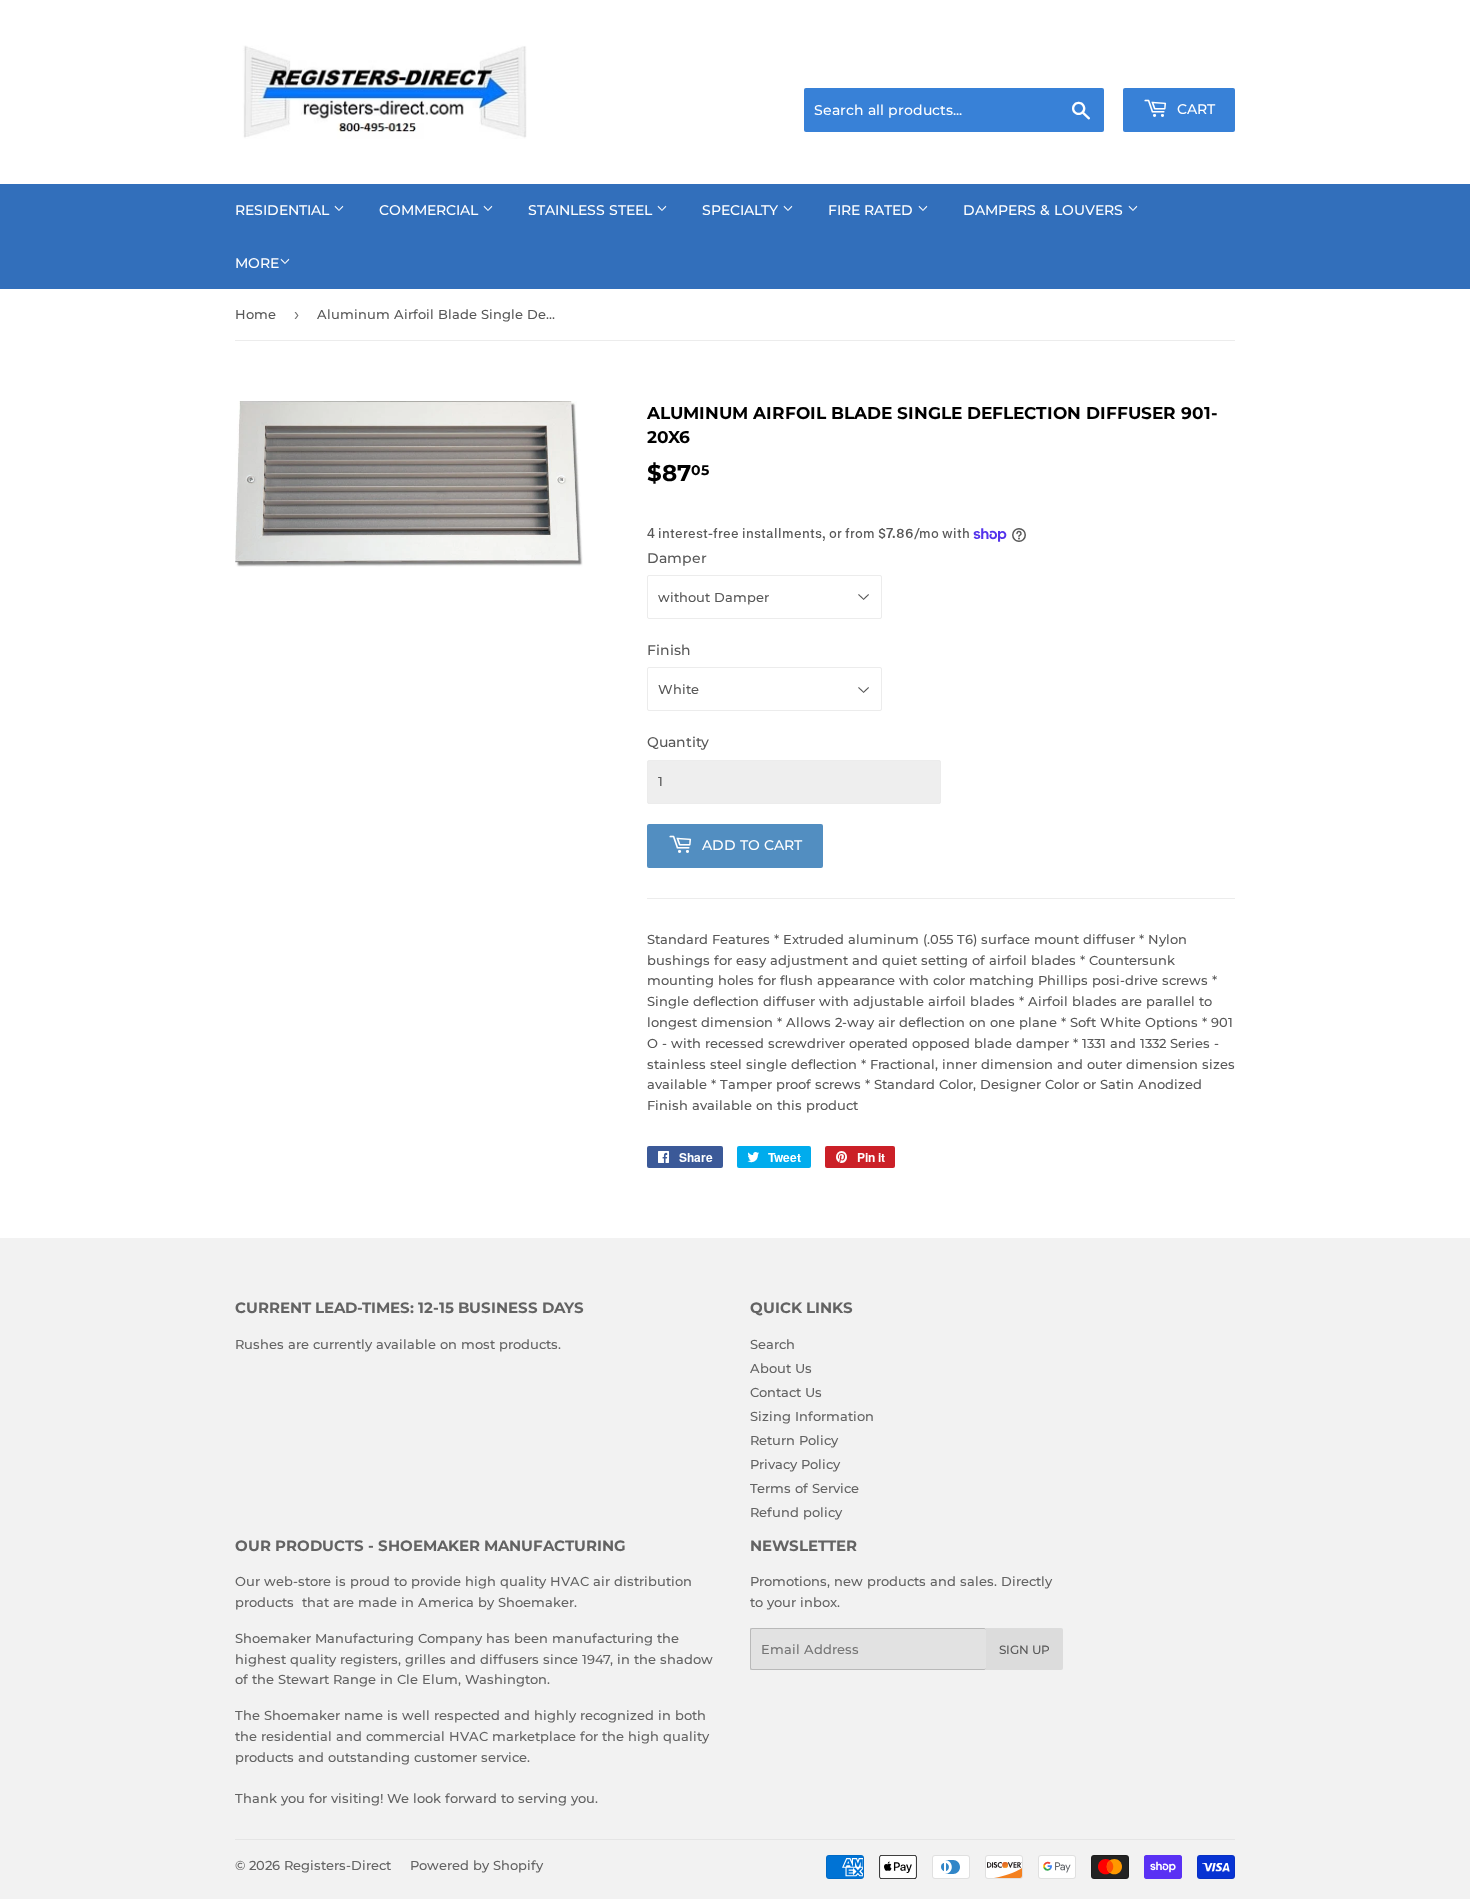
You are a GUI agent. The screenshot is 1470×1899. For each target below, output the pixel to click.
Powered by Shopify (476, 1865)
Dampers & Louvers (1045, 210)
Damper (677, 558)
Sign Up (1024, 1649)
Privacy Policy (795, 1464)
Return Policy (794, 1440)
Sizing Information (812, 1416)
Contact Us (786, 1392)
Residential (284, 210)
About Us (781, 1368)
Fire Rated (872, 210)
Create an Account (1180, 63)
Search (772, 1344)
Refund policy (796, 1512)
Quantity (678, 742)
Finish (669, 650)
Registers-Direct (337, 1865)
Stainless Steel (592, 210)
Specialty (742, 210)
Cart (1194, 109)
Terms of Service (804, 1488)
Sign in (1077, 63)
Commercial (430, 210)
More (257, 263)
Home (255, 314)
